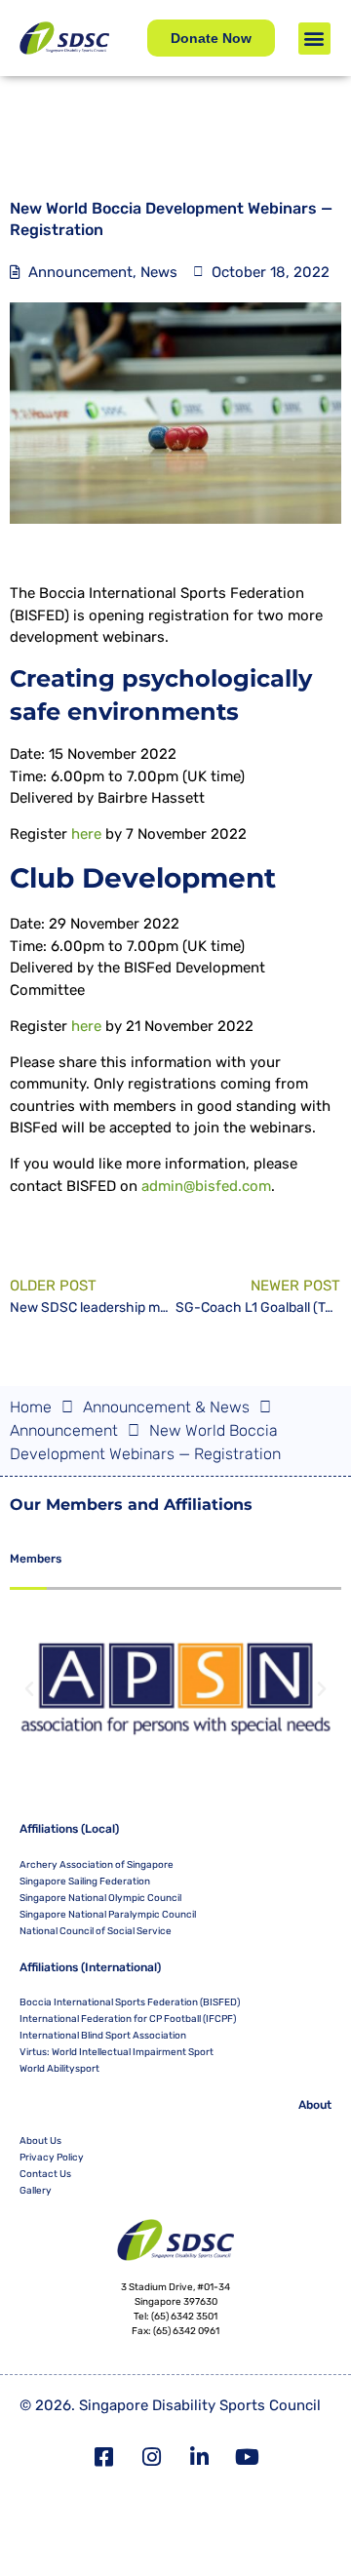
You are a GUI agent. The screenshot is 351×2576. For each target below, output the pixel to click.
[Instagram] (152, 2457)
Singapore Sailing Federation (85, 1882)
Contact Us (45, 2174)
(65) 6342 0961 (186, 2331)
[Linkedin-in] (200, 2457)
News (159, 272)
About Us (40, 2141)
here (86, 834)
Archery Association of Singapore (97, 1865)
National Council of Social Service (96, 1931)
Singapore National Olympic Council (100, 1898)
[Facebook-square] (104, 2457)
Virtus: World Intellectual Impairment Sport (117, 2052)
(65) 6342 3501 (184, 2317)
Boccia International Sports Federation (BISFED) (130, 2002)
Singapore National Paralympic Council (108, 1915)
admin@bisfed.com (206, 1186)
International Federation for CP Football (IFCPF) (128, 2019)
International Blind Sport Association (103, 2036)
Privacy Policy (52, 2158)
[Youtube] (248, 2457)
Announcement (80, 272)
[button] (314, 39)
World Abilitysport (59, 2069)
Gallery (36, 2191)
